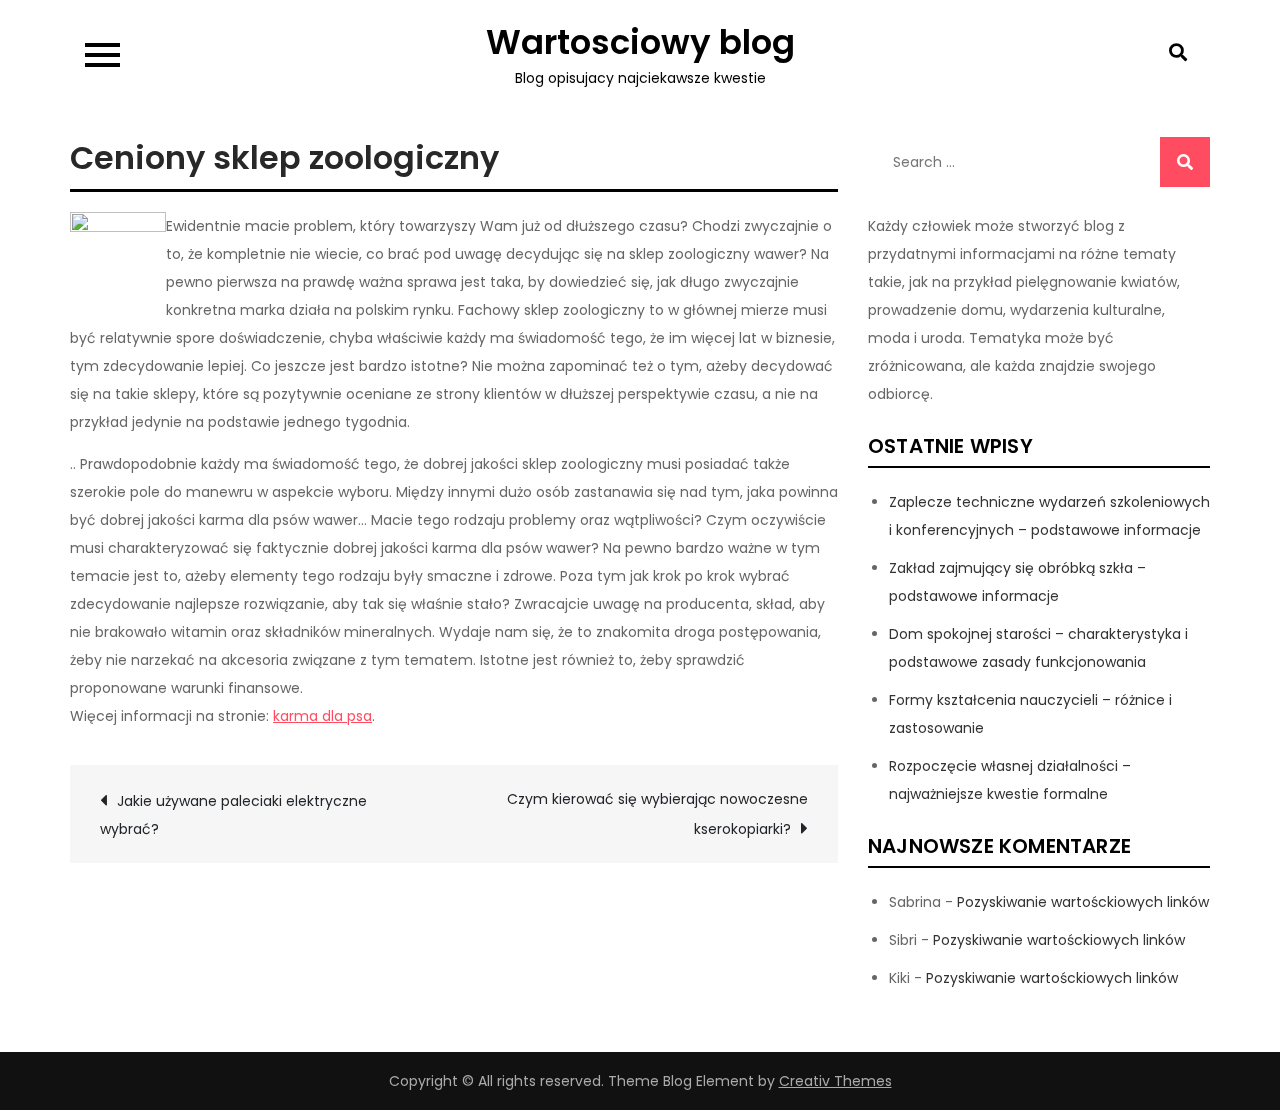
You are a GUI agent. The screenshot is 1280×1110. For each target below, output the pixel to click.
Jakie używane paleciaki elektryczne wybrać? (233, 815)
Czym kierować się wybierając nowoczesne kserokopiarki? (657, 814)
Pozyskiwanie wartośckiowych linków (1083, 902)
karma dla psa (322, 716)
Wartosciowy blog (640, 42)
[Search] (1185, 162)
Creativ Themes (835, 1081)
